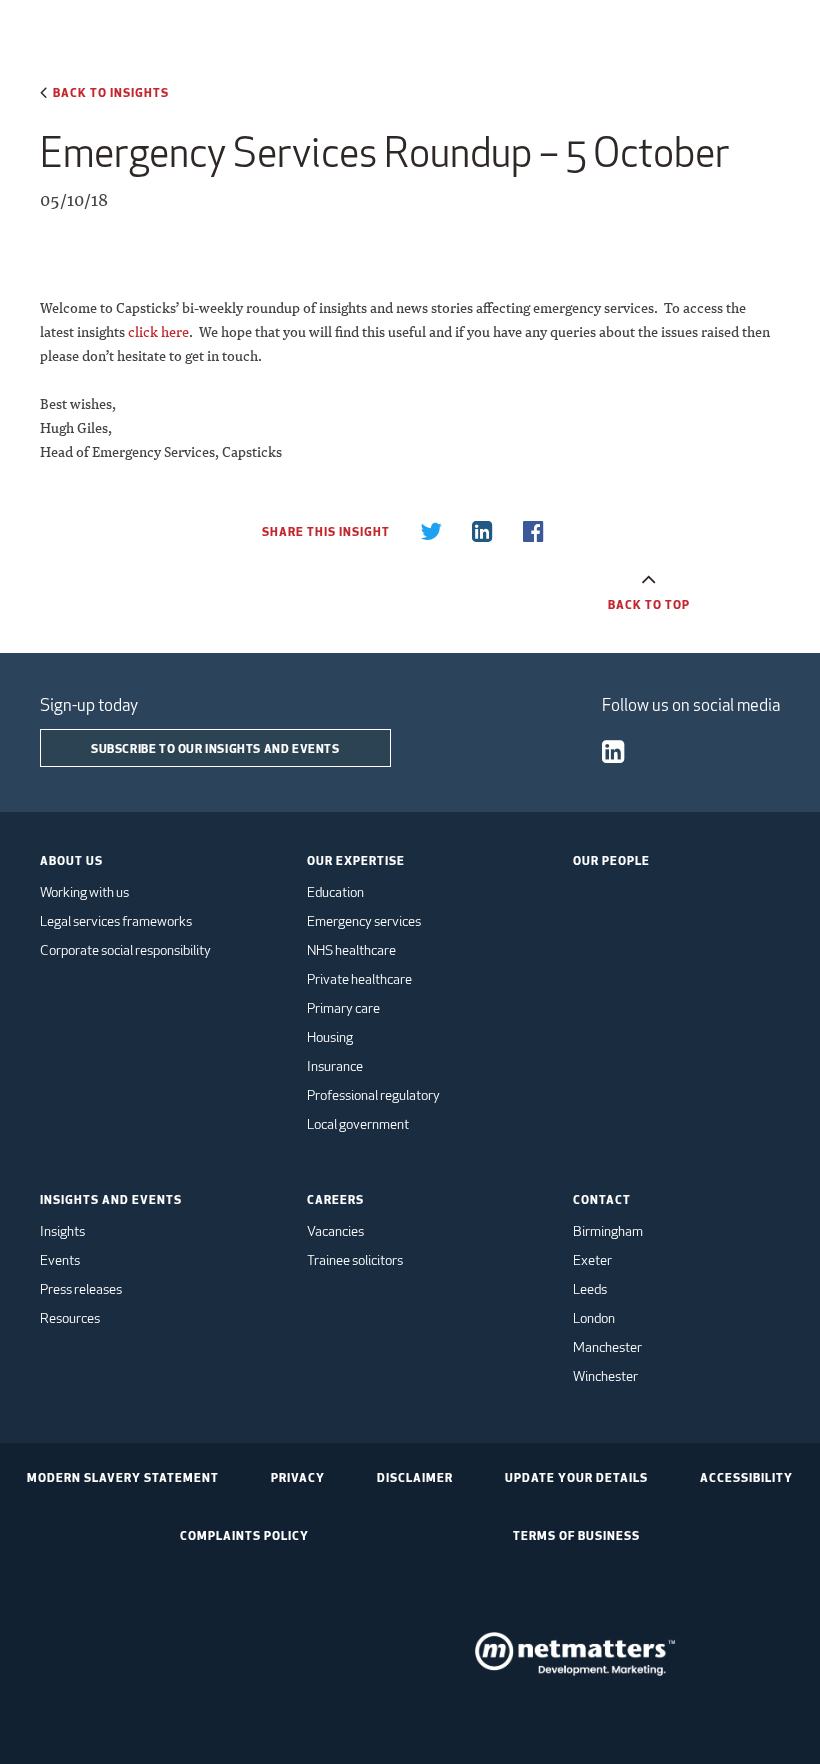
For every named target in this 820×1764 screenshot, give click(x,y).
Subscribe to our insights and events (215, 748)
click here (158, 331)
